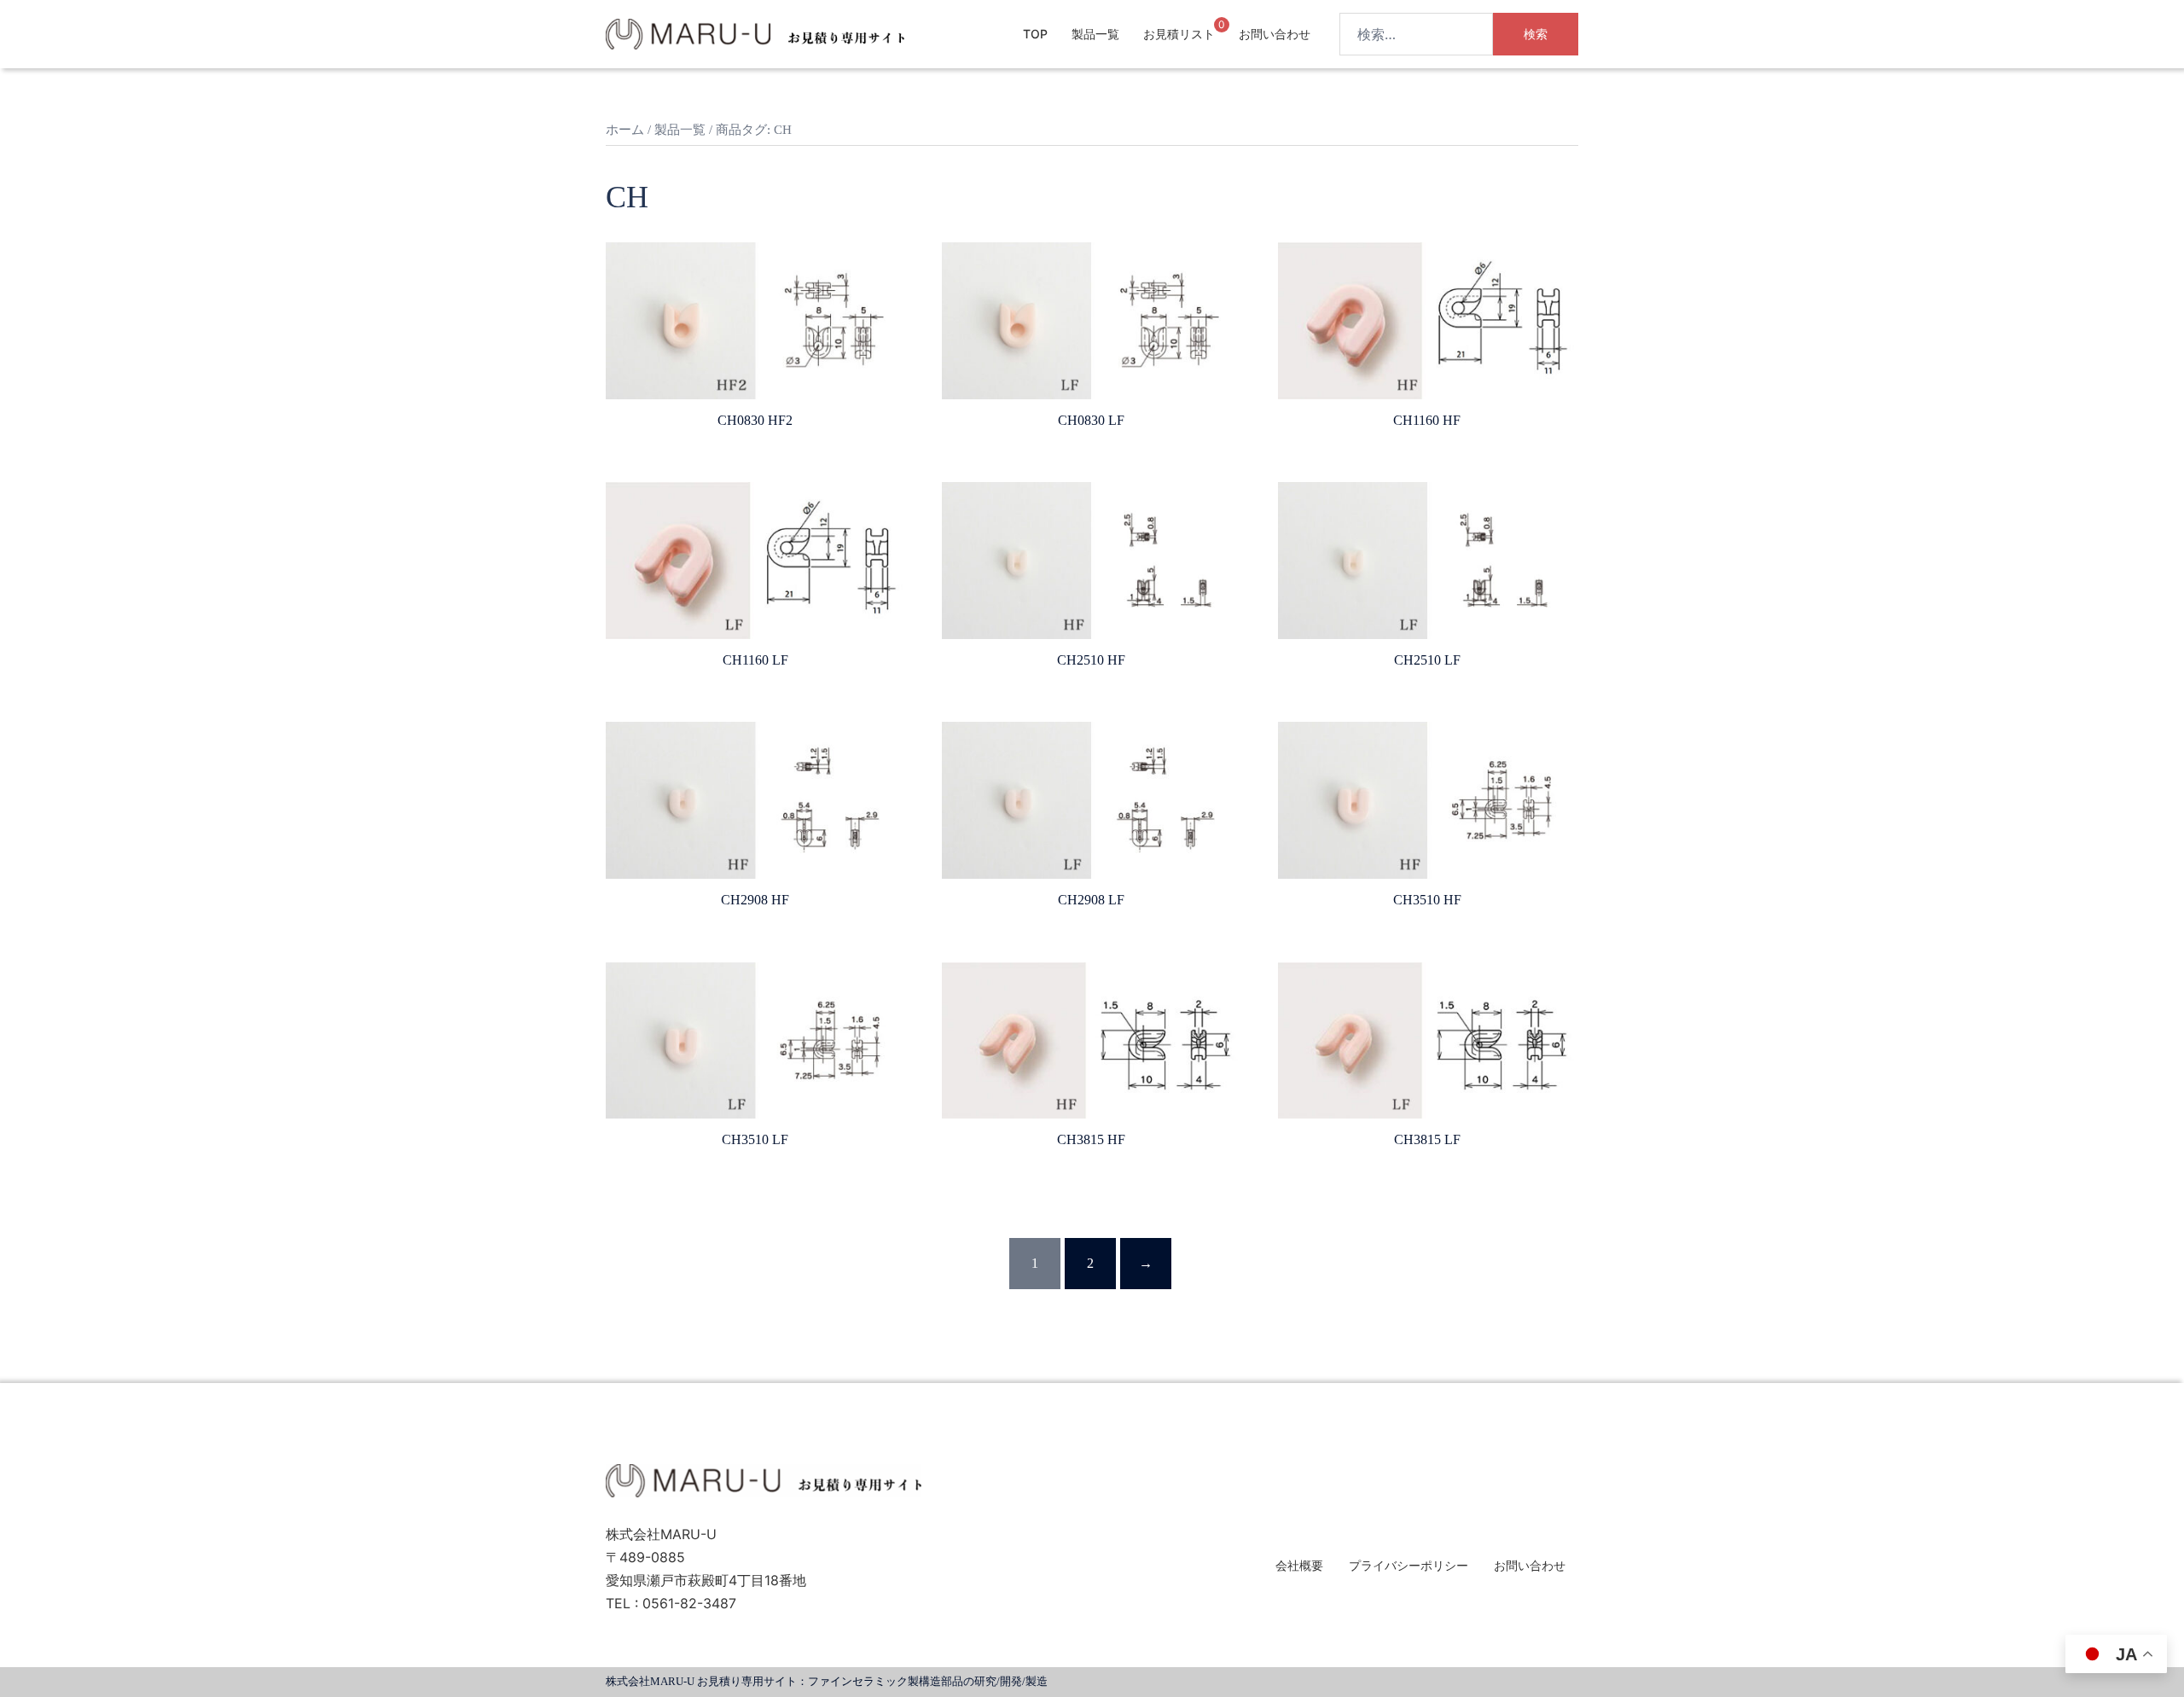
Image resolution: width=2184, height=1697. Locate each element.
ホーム (625, 130)
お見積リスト (1179, 34)
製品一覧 (1095, 34)
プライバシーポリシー (1409, 1565)
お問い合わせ (1275, 34)
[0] (1207, 33)
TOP (1035, 34)
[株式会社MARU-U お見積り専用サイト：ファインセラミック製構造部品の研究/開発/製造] (755, 32)
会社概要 (1299, 1565)
